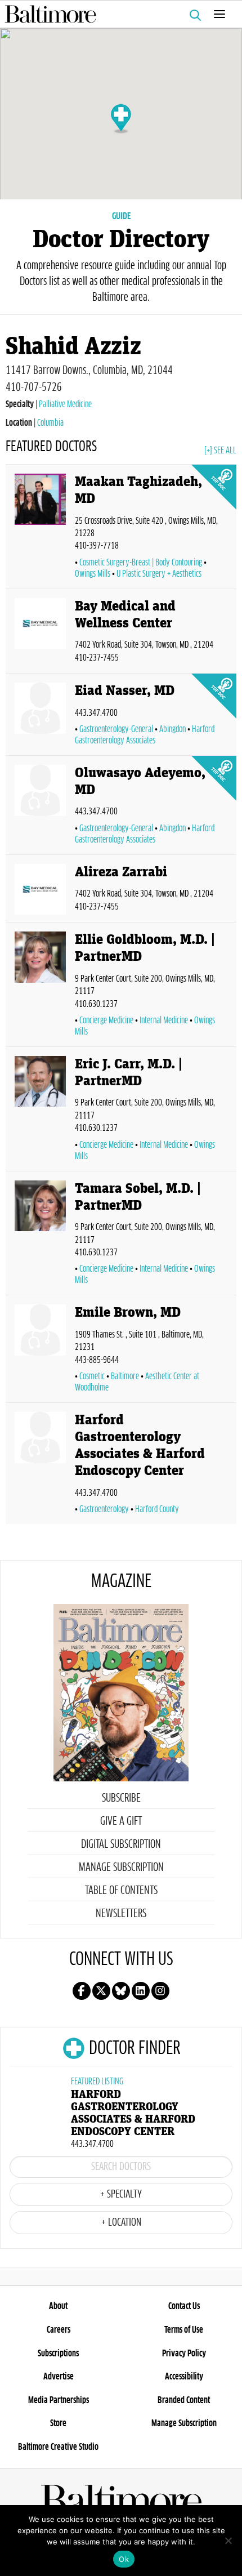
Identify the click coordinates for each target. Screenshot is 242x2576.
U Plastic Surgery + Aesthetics (159, 574)
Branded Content (184, 2400)
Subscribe (121, 1798)
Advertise (59, 2377)
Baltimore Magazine (116, 14)
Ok (124, 2559)
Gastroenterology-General (116, 729)
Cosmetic (92, 1376)
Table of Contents (121, 1891)
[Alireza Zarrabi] (40, 891)
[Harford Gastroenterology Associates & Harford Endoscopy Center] (40, 1466)
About (58, 2306)
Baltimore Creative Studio (58, 2447)
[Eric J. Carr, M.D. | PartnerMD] (40, 1111)
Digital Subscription (121, 1844)
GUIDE (121, 216)
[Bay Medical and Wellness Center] (40, 633)
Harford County (157, 1509)
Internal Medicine (164, 1020)
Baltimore (125, 1376)
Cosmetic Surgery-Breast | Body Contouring (141, 563)
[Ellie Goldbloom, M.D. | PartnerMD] (40, 987)
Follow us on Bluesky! (121, 1991)
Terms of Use (184, 2330)
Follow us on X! (101, 1991)
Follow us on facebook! (82, 1991)
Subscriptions (58, 2354)
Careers (59, 2330)
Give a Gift (121, 1821)
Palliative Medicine (65, 404)
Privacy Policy (184, 2354)
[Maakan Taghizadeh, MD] (40, 529)
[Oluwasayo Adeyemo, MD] (40, 807)
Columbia (50, 423)
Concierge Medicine (106, 1020)
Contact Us (184, 2306)
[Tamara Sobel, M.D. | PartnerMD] (40, 1236)
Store (58, 2423)
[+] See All (220, 451)
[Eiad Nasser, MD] (40, 717)
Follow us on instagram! (160, 1991)
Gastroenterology (104, 1509)
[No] (228, 2541)
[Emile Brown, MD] (40, 1351)
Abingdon (172, 729)
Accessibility (184, 2377)
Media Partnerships (59, 2400)
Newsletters (121, 1914)
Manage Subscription (121, 1868)
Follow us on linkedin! (141, 1991)
